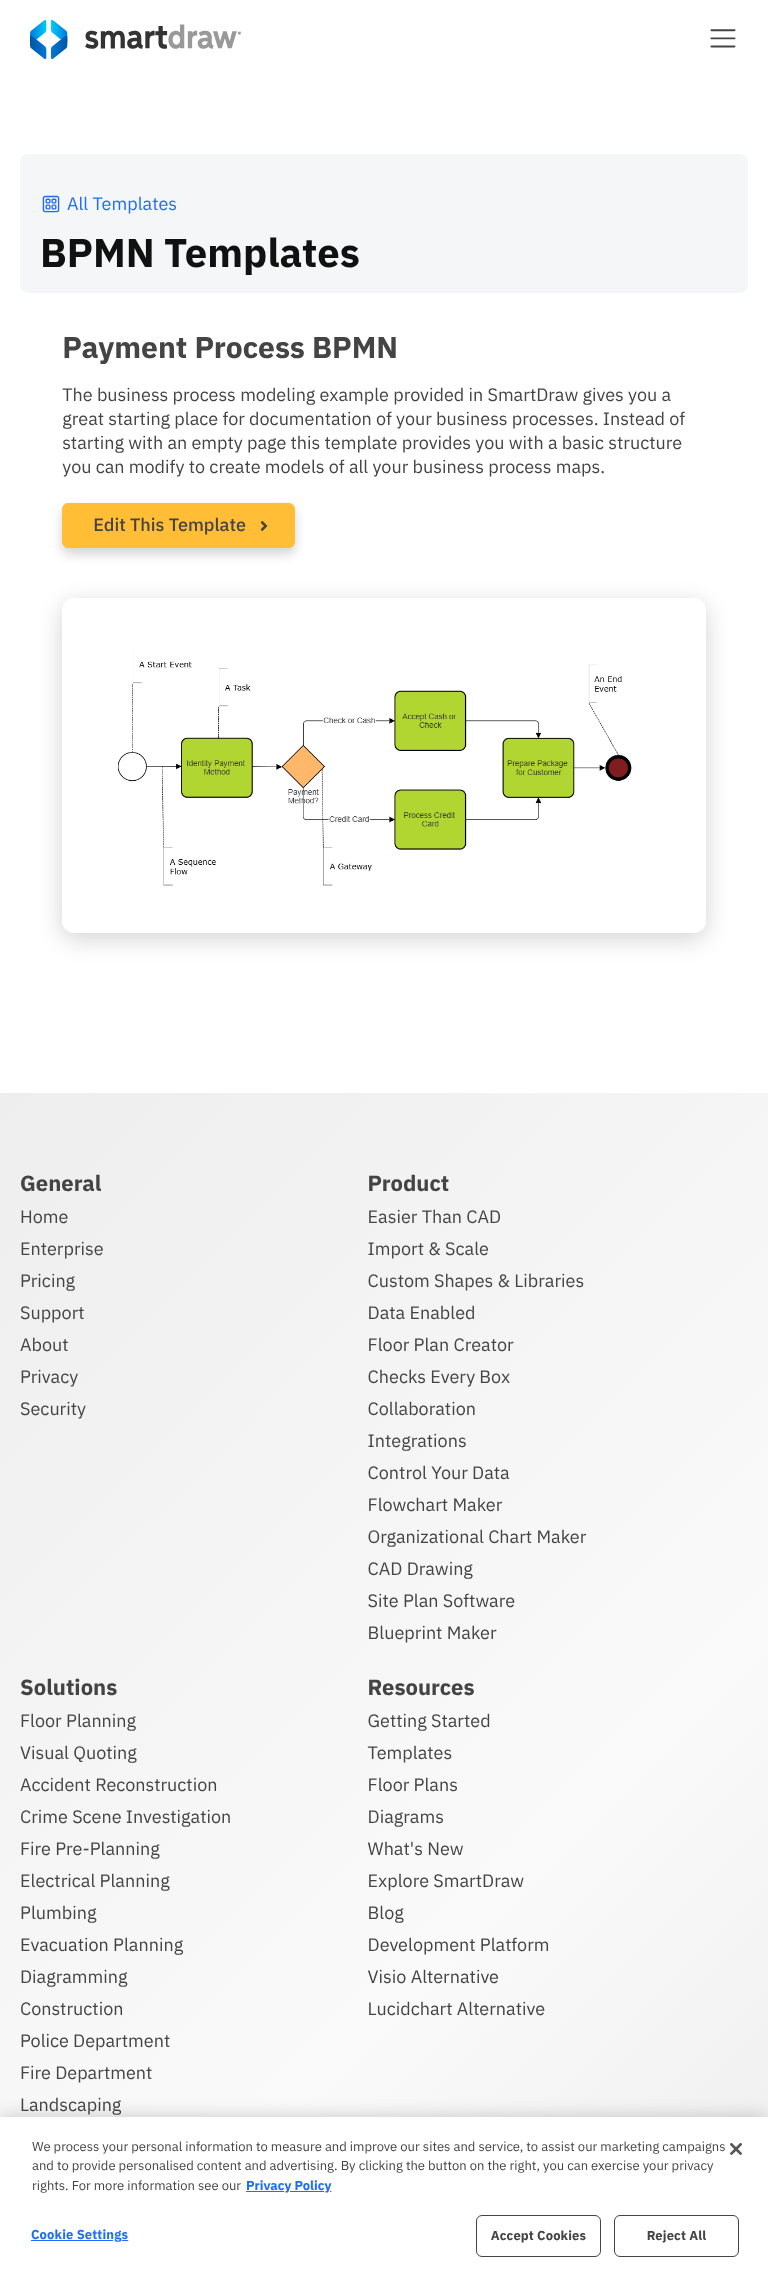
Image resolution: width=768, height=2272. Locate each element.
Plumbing (58, 1912)
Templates (410, 1752)
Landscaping (70, 2104)
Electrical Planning (95, 1880)
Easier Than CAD (435, 1216)
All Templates (122, 203)
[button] (723, 38)
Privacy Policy (288, 2185)
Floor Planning (78, 1720)
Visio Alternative (433, 1976)
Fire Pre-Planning (90, 1848)
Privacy (49, 1376)
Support (52, 1312)
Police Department (95, 2040)
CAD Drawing (420, 1568)
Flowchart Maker (435, 1504)
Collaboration (422, 1408)
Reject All (677, 2235)
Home (44, 1216)
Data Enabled (422, 1312)
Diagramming (74, 1976)
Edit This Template (169, 524)
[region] (384, 2194)
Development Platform (459, 1944)
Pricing (47, 1280)
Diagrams (406, 1816)
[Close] (736, 2149)
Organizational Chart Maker (477, 1536)
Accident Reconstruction (119, 1784)
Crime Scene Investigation (125, 1816)
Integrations (417, 1440)
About (44, 1344)
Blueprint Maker (432, 1632)
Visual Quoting (78, 1752)
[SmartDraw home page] (135, 39)
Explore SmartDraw (446, 1880)
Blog (386, 1912)
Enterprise (62, 1248)
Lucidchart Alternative (457, 2008)
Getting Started (429, 1720)
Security (53, 1408)
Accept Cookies (538, 2235)
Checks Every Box (439, 1376)
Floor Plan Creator (441, 1344)
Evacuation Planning (101, 1944)
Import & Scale (428, 1248)
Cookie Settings (79, 2234)
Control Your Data (439, 1472)
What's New (416, 1848)
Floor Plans (413, 1784)
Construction (71, 2008)
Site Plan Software (441, 1600)
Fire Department (86, 2072)
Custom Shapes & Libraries (476, 1280)
